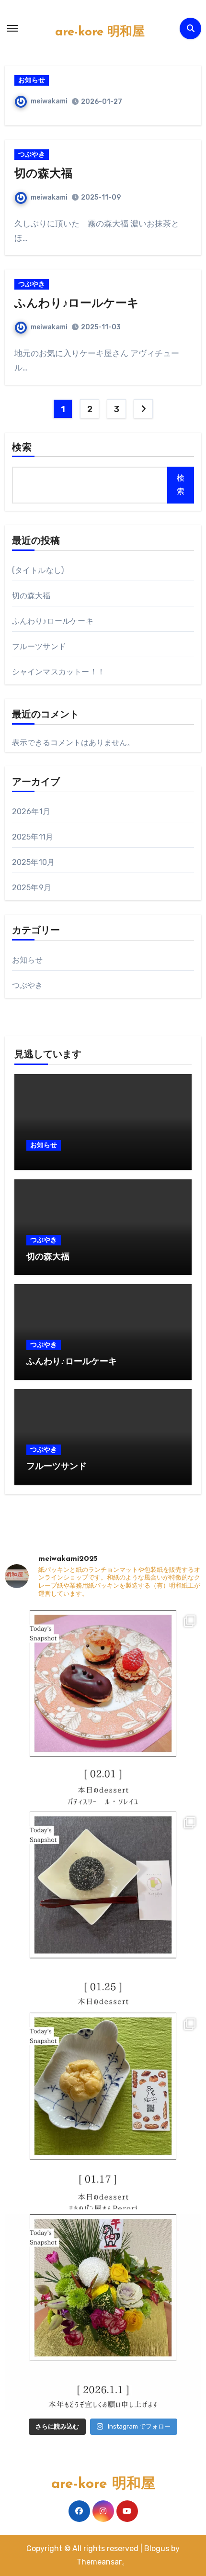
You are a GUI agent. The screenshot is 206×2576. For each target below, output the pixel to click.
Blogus (157, 2548)
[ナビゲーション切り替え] (12, 28)
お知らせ (32, 80)
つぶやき (32, 154)
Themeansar (99, 2562)
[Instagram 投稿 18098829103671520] (103, 2312)
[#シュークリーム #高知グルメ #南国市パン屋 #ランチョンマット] (103, 2111)
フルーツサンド (39, 646)
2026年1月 (31, 812)
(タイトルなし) (38, 570)
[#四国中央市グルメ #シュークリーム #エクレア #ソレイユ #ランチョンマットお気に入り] (103, 1708)
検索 (22, 448)
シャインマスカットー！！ (58, 672)
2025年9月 (32, 888)
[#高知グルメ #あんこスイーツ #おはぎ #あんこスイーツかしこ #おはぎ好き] (103, 1910)
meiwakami (49, 101)
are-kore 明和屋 (100, 32)
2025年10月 (34, 862)
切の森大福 (43, 174)
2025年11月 (33, 837)
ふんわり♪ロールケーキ (77, 304)
